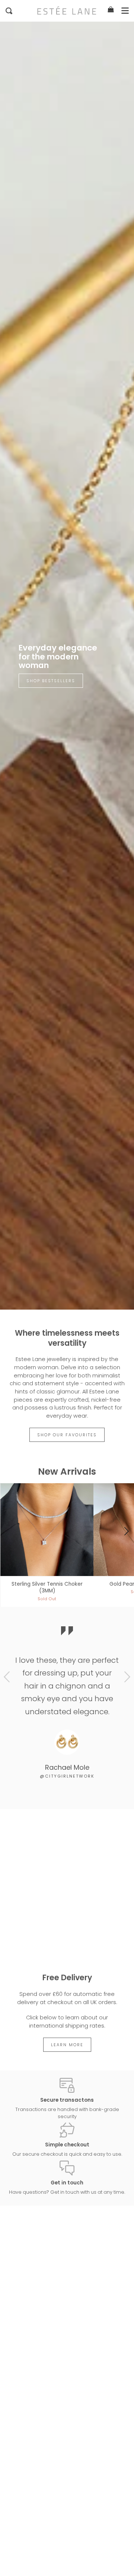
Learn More (67, 2045)
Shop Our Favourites (67, 1435)
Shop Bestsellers (51, 681)
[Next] (126, 1532)
